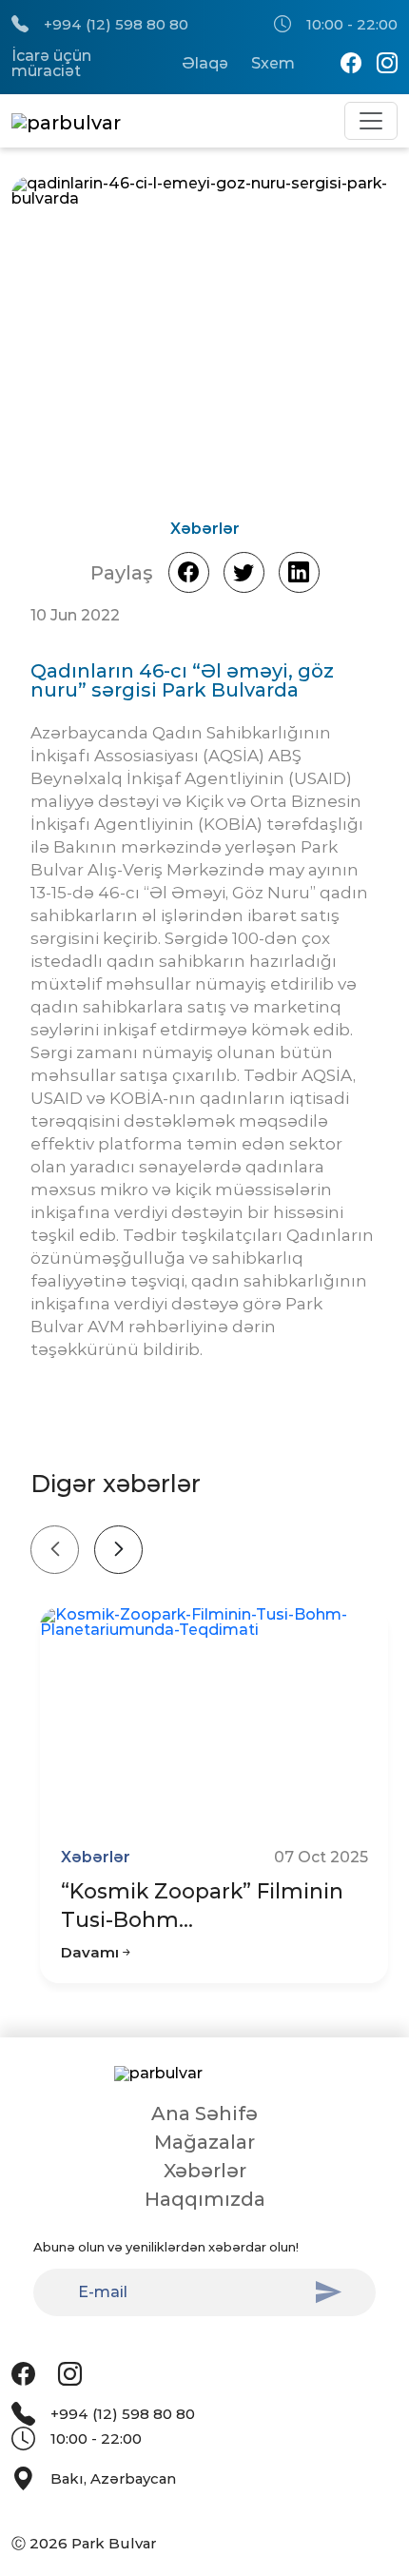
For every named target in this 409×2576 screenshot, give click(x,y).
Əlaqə (205, 64)
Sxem (273, 64)
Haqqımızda (205, 2199)
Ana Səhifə (204, 2114)
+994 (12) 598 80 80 (116, 24)
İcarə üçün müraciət (51, 64)
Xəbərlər (205, 2171)
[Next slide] (118, 1550)
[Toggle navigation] (371, 121)
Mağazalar (204, 2142)
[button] (324, 343)
